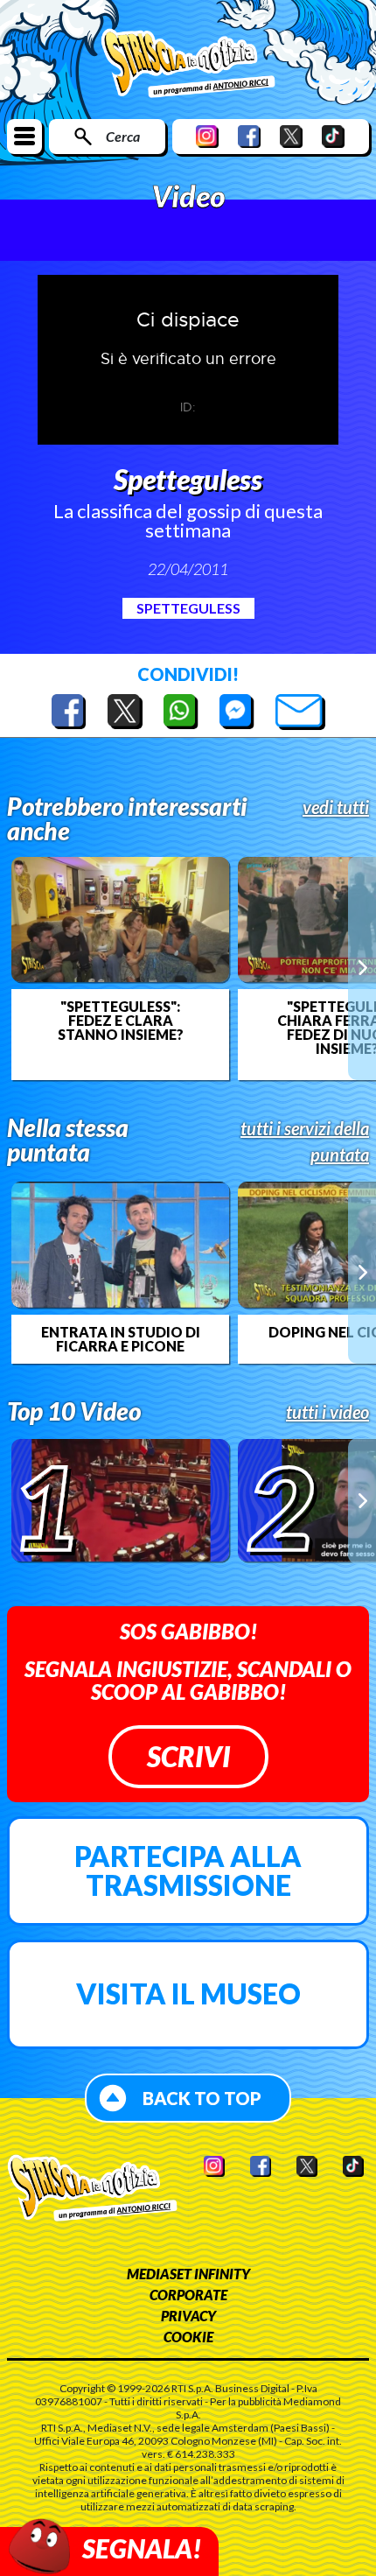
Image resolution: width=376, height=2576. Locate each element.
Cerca (123, 136)
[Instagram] (207, 136)
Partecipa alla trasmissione (188, 1871)
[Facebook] (249, 136)
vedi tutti (336, 807)
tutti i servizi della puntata (305, 1141)
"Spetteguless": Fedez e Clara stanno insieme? (121, 1021)
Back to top (202, 2098)
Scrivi (188, 1756)
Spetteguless (188, 608)
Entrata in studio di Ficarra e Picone (121, 1339)
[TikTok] (333, 136)
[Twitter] (291, 136)
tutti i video (327, 1412)
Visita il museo (188, 1993)
